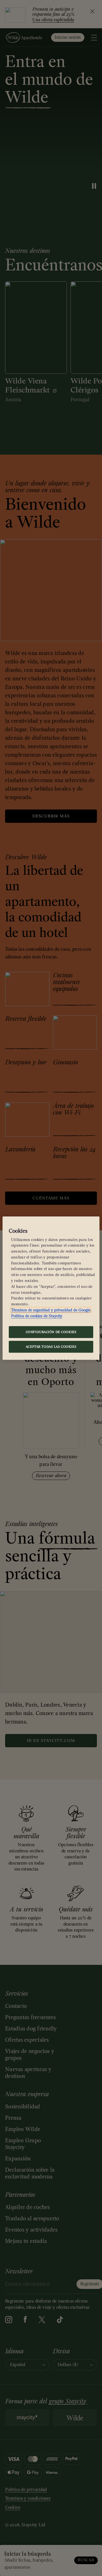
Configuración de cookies (51, 1332)
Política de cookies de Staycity (37, 1316)
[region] (51, 1288)
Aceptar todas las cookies (51, 1346)
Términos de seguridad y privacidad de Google (51, 1310)
